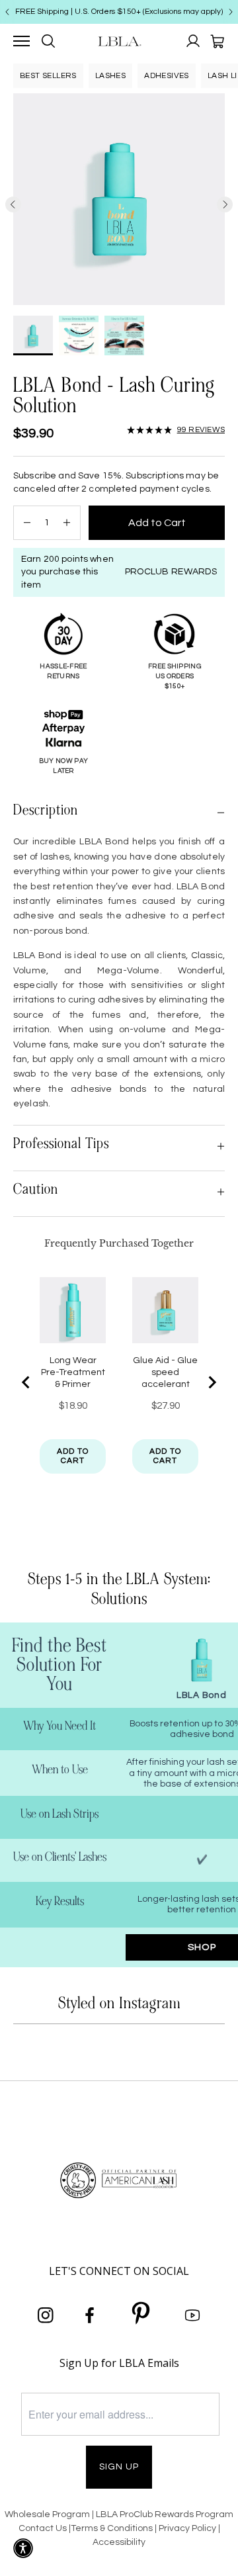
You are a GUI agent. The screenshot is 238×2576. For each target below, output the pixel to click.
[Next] (231, 12)
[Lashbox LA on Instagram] (46, 2316)
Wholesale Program (47, 2514)
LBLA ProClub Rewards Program (165, 2514)
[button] (176, 430)
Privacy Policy (188, 2528)
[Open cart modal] (217, 41)
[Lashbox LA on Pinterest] (141, 2315)
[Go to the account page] (193, 41)
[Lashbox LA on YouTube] (192, 2316)
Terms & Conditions (112, 2528)
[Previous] (7, 12)
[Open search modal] (48, 41)
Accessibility (119, 2542)
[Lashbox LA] (119, 41)
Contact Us (43, 2528)
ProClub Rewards (171, 572)
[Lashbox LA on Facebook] (90, 2316)
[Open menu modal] (21, 41)
